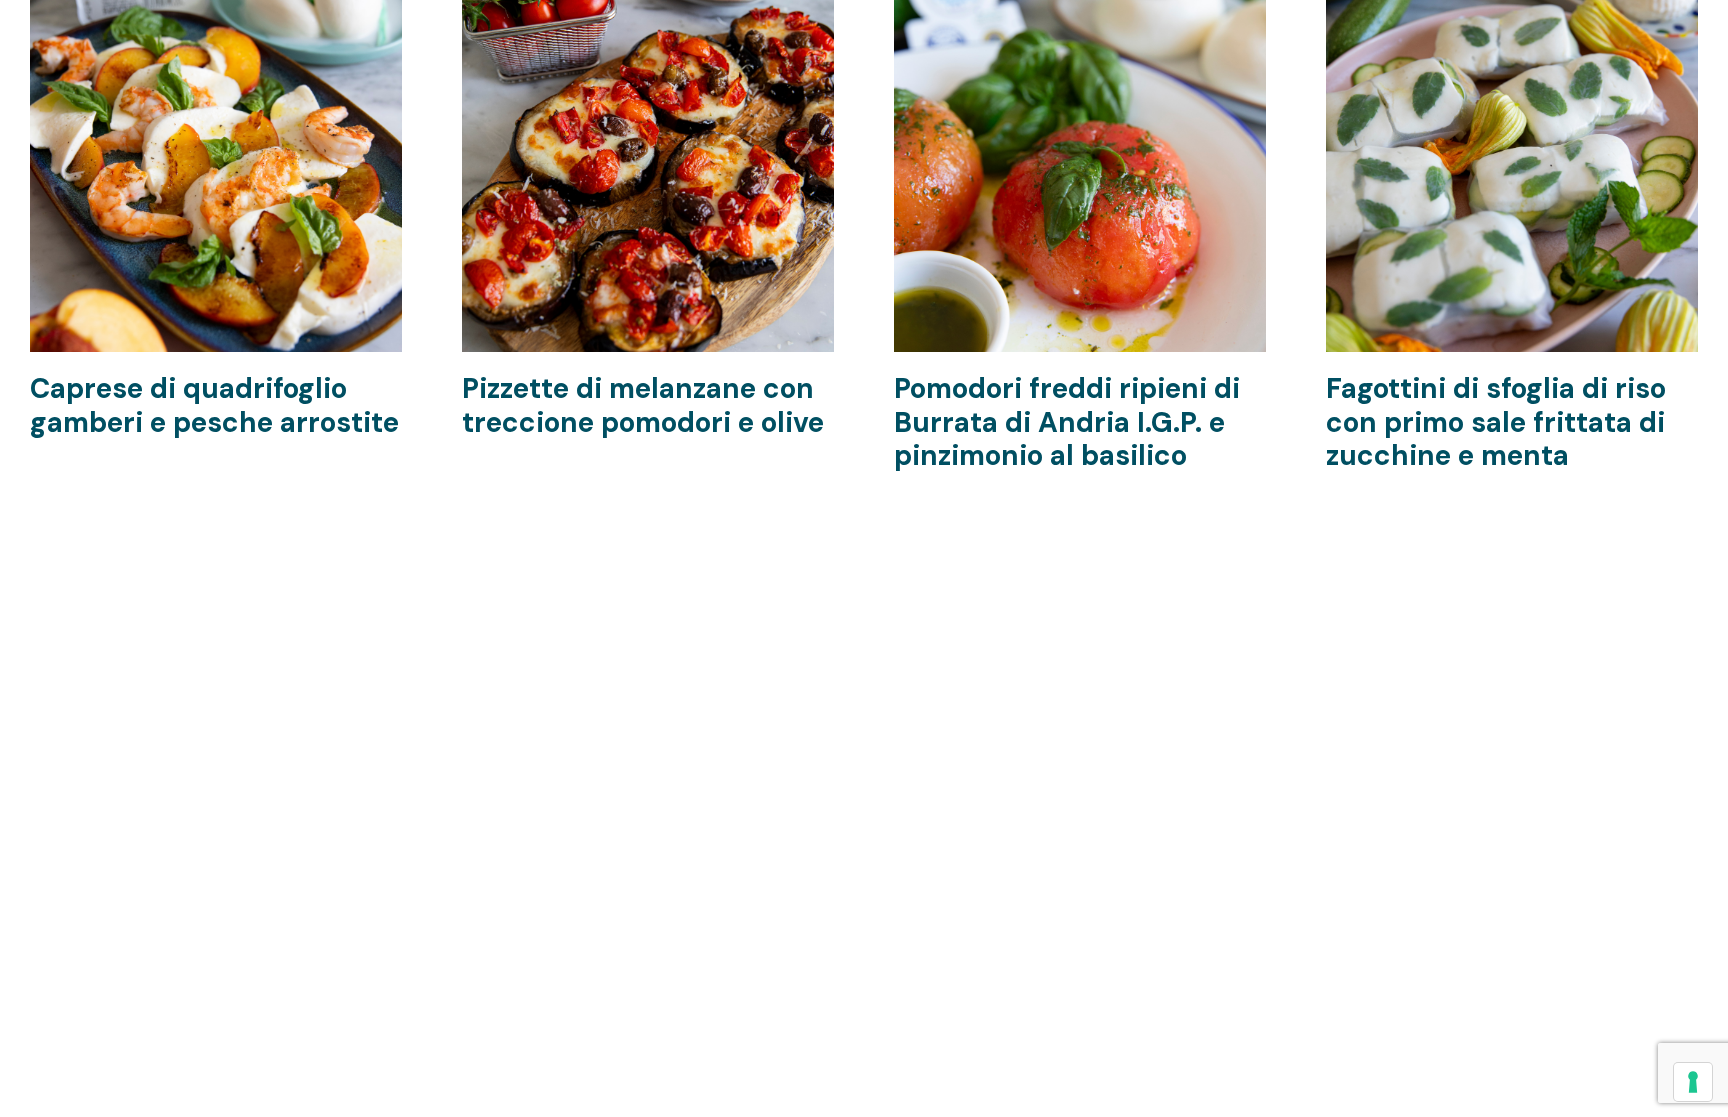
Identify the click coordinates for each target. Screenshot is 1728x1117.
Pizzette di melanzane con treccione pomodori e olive (643, 405)
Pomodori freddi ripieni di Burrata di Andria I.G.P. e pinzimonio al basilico (1067, 422)
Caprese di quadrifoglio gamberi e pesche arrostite (214, 405)
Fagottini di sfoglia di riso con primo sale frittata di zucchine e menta (1496, 422)
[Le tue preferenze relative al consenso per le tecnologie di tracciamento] (1693, 1082)
